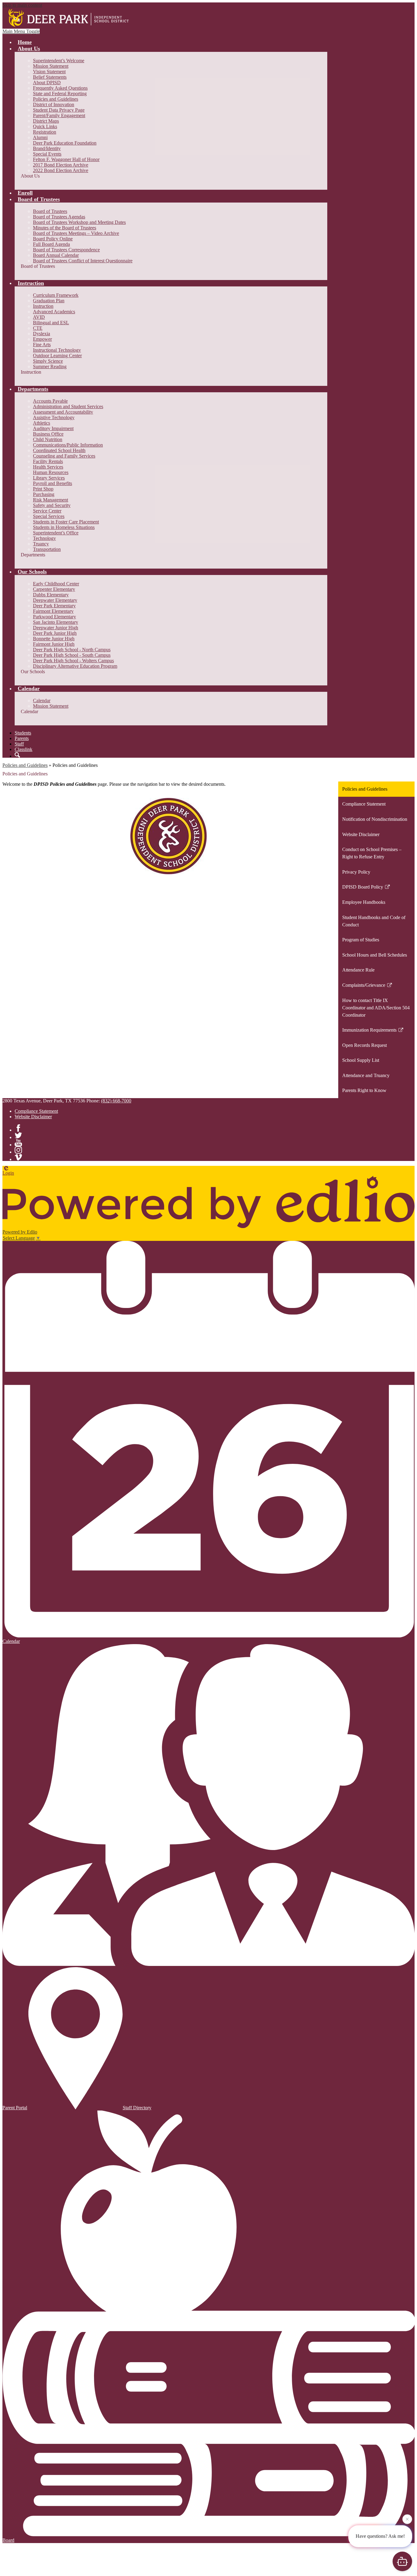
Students (23, 733)
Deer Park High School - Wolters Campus (73, 661)
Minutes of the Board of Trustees (65, 228)
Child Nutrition (48, 439)
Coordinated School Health (59, 450)
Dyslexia (42, 334)
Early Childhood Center (56, 584)
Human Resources (51, 472)
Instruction (43, 306)
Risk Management (51, 500)
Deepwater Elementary (55, 600)
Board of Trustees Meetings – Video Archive (76, 233)
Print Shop (43, 489)
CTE (38, 328)
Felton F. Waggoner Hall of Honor (66, 159)
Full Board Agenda (51, 244)
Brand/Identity (47, 148)
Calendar (42, 701)
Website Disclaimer (33, 1117)
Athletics (42, 423)
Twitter (18, 1135)
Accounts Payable (50, 401)
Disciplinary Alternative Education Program (75, 666)
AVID (39, 317)
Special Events (47, 154)
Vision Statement (49, 72)
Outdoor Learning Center (57, 356)
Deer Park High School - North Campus (72, 650)
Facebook (18, 1128)
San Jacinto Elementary (56, 622)
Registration (45, 132)
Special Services (49, 516)
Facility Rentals (48, 461)
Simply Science (48, 361)
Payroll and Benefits (53, 483)
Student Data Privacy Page (59, 110)
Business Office (48, 434)
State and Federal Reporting (60, 93)
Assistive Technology (54, 417)
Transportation (47, 549)
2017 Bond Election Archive (61, 165)
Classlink (24, 749)
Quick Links (45, 126)
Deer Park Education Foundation (65, 143)
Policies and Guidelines (56, 99)
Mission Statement (51, 66)
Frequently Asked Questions (60, 88)
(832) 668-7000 (116, 1101)
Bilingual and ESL (51, 323)
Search (17, 755)
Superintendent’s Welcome (59, 61)
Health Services (48, 467)
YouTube (18, 1143)
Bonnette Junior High (54, 639)
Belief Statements (50, 77)
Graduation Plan (49, 301)
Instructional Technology (57, 350)
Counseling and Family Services (64, 456)
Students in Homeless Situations (64, 527)
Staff (19, 744)
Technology (44, 538)
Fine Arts (42, 345)
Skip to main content (22, 5)
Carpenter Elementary (54, 589)
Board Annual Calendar (56, 255)
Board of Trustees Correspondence (66, 250)
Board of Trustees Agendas (59, 217)
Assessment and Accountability (63, 412)
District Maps (46, 121)
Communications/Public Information (68, 445)
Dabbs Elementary (51, 595)
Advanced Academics (54, 312)
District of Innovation (54, 104)
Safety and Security (52, 505)
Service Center (47, 511)
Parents (22, 738)
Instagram (18, 1150)
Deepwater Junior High (56, 628)
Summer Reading (50, 366)
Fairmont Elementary (53, 611)
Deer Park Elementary (54, 606)
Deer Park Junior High (55, 633)
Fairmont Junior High (54, 644)
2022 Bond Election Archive (61, 170)
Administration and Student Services (68, 406)
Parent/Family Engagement (59, 115)
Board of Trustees (50, 211)
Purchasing (44, 494)
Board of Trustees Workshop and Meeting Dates (79, 222)
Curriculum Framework (56, 295)
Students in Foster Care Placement (66, 522)
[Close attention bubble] (407, 2520)
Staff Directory (137, 2108)
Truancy (41, 544)
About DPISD (47, 83)
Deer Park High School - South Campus (72, 655)
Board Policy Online (53, 239)
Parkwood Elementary (54, 617)
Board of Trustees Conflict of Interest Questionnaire (83, 261)
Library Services (49, 478)
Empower (42, 339)
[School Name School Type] (70, 18)
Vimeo (18, 1157)
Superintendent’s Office (56, 533)
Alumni (40, 137)
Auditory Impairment (53, 428)
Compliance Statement (36, 1111)
